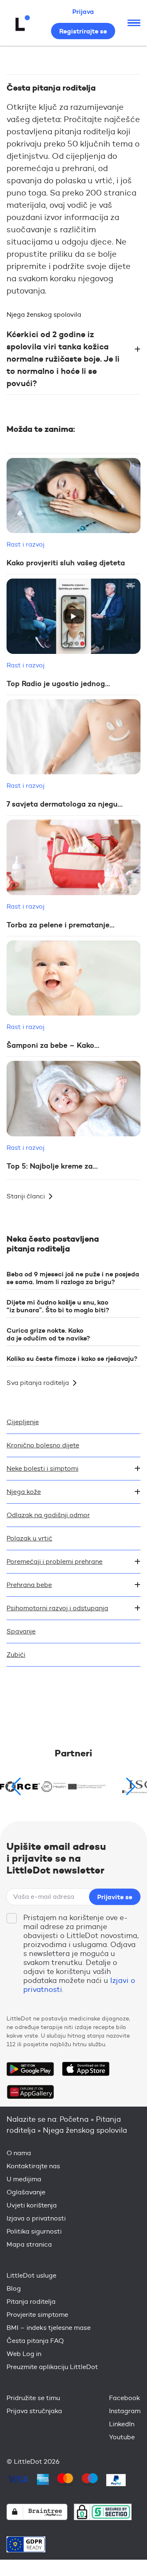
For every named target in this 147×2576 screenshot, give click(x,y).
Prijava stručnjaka (34, 2411)
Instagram (125, 2411)
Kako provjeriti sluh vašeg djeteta (66, 563)
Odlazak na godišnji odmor (48, 1515)
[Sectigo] (103, 2512)
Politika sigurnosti (34, 2231)
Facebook (125, 2398)
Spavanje (21, 1631)
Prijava (83, 11)
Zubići (16, 1655)
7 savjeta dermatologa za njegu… (65, 804)
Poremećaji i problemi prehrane (55, 1561)
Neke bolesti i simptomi (42, 1468)
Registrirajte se (83, 31)
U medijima (24, 2179)
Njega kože (24, 1492)
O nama (19, 2153)
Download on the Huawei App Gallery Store (30, 2092)
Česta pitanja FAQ (35, 2341)
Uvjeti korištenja (32, 2205)
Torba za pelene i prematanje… (60, 925)
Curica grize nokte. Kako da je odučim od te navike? (48, 1334)
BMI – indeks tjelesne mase (49, 2328)
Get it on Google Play (30, 2069)
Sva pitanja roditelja (38, 1383)
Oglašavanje (26, 2192)
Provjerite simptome (37, 2315)
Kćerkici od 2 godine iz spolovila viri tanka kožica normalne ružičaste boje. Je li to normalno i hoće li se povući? (63, 359)
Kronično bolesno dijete (43, 1445)
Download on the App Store (86, 2069)
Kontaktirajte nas (33, 2166)
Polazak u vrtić (29, 1538)
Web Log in (24, 2354)
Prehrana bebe (29, 1585)
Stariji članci (26, 1196)
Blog (14, 2288)
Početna (74, 2119)
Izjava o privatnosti (36, 2218)
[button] (131, 1787)
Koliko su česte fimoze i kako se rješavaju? (72, 1358)
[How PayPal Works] (116, 2480)
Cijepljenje (23, 1422)
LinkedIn (122, 2424)
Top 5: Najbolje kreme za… (52, 1166)
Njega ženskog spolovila (44, 314)
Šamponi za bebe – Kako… (53, 1045)
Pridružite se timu (33, 2398)
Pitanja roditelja (31, 2302)
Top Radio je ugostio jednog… (58, 684)
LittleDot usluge (31, 2275)
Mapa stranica (29, 2244)
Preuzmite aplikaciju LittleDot (52, 2367)
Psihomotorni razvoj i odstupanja (57, 1608)
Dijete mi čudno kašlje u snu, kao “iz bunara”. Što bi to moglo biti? (58, 1306)
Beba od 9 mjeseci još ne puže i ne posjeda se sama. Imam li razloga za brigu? (73, 1278)
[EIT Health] (73, 1787)
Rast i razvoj (26, 544)
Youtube (122, 2437)
